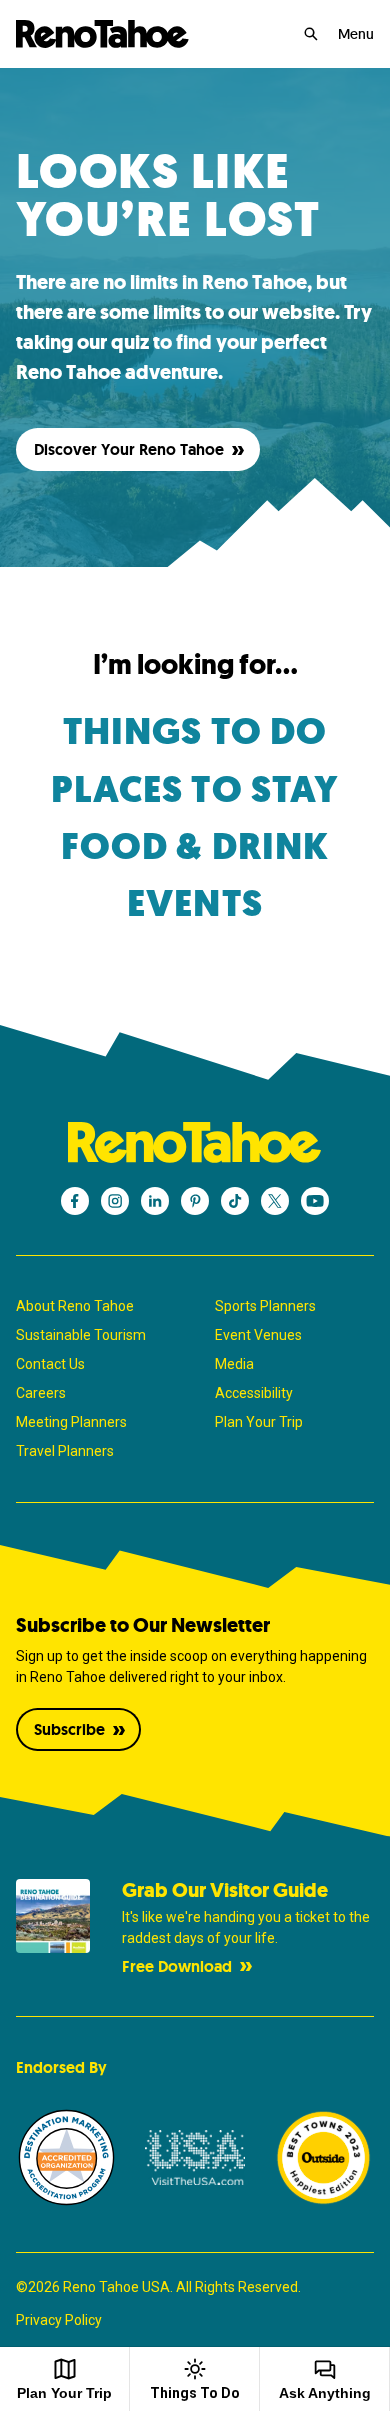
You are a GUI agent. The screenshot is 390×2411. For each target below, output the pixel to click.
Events (195, 903)
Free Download (177, 1966)
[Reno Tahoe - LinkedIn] (155, 1201)
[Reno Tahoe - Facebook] (75, 1201)
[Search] (311, 34)
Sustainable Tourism (81, 1335)
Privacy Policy (59, 2320)
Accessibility (254, 1393)
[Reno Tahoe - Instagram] (115, 1201)
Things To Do (195, 2393)
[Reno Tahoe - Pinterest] (195, 1201)
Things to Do (195, 731)
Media (234, 1364)
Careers (41, 1393)
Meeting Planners (71, 1422)
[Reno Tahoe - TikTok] (235, 1201)
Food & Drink (195, 846)
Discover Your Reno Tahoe (129, 449)
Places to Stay (195, 789)
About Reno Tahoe (75, 1306)
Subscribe (69, 1729)
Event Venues (258, 1335)
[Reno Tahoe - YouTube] (315, 1201)
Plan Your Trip (259, 1422)
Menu (356, 34)
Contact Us (50, 1364)
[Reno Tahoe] (103, 34)
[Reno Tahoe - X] (275, 1201)
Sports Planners (265, 1306)
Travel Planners (65, 1451)
